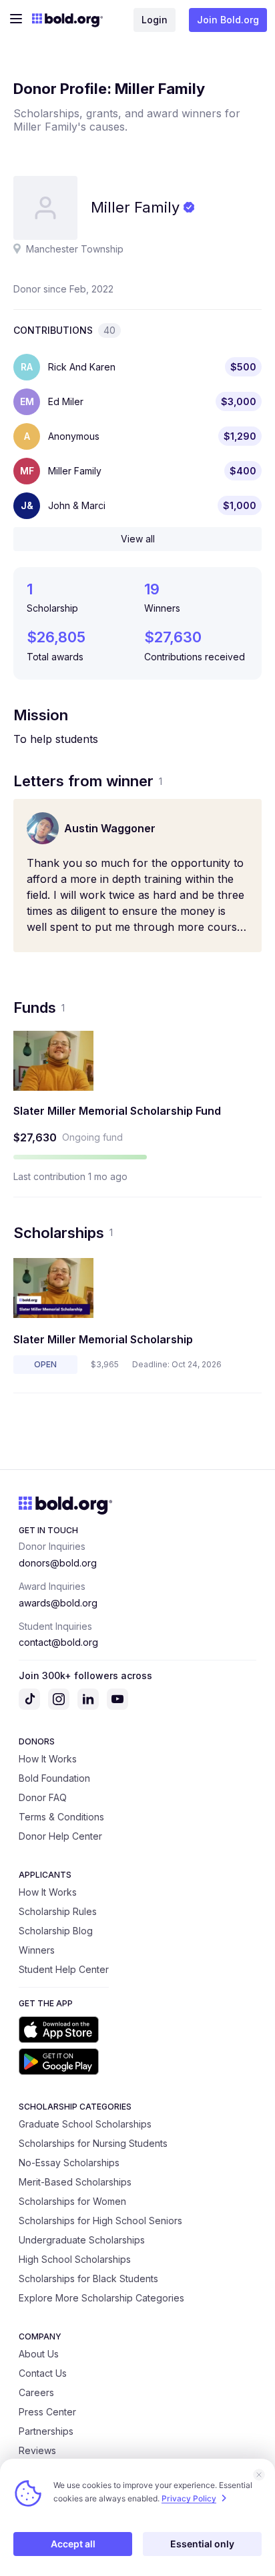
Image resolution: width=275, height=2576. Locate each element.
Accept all (73, 2544)
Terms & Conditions (61, 1817)
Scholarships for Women (72, 2201)
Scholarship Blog (56, 1931)
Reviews (37, 2450)
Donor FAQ (43, 1797)
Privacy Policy (189, 2498)
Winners (37, 1950)
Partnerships (46, 2431)
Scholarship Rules (58, 1911)
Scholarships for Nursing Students (93, 2143)
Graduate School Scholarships (85, 2124)
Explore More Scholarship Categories (101, 2298)
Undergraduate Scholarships (82, 2240)
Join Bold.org (228, 20)
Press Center (47, 2412)
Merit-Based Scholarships (75, 2182)
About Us (39, 2354)
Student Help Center (64, 1969)
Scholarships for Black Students (88, 2278)
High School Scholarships (75, 2259)
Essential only (202, 2544)
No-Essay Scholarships (69, 2163)
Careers (36, 2392)
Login (155, 20)
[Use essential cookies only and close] (259, 2475)
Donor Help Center (60, 1836)
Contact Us (43, 2373)
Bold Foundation (54, 1778)
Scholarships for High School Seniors (100, 2221)
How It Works (48, 1759)
